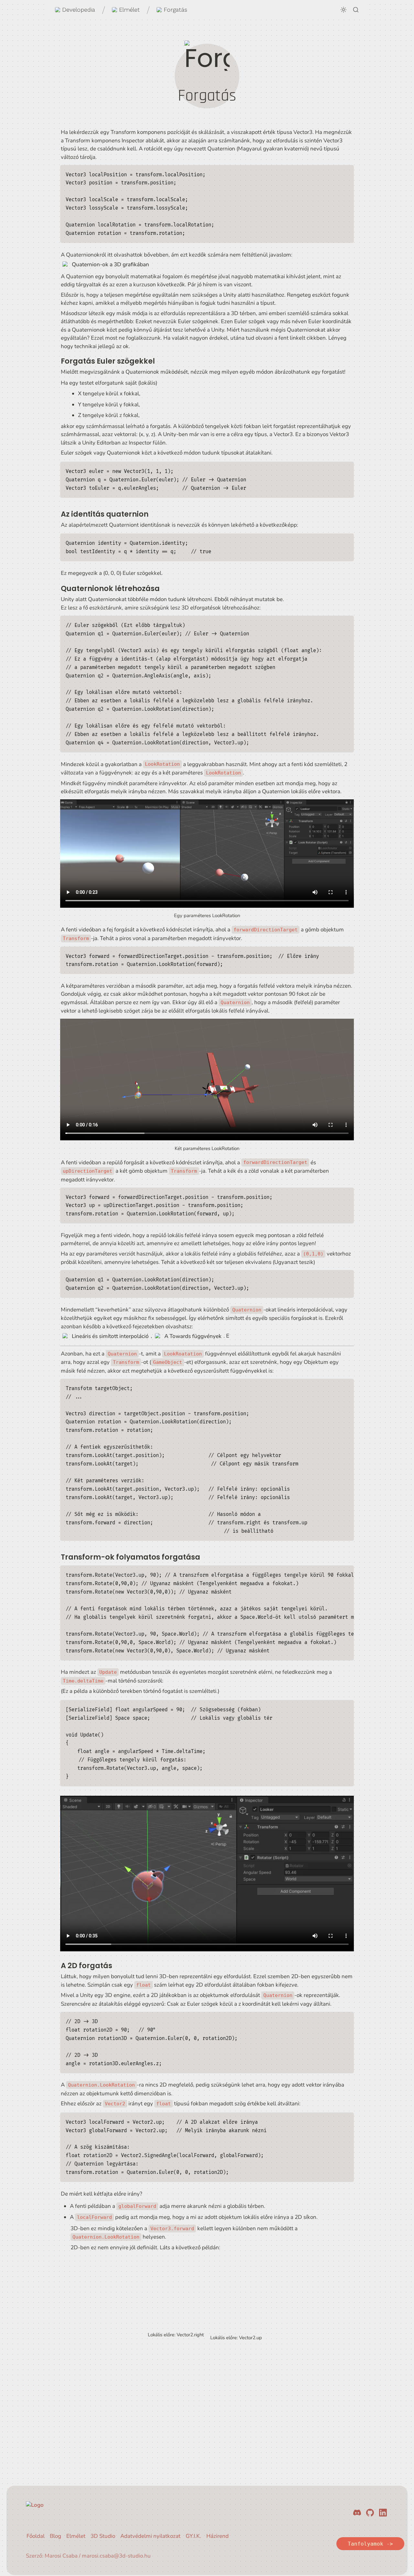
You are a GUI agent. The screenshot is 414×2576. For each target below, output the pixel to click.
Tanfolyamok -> (370, 2544)
